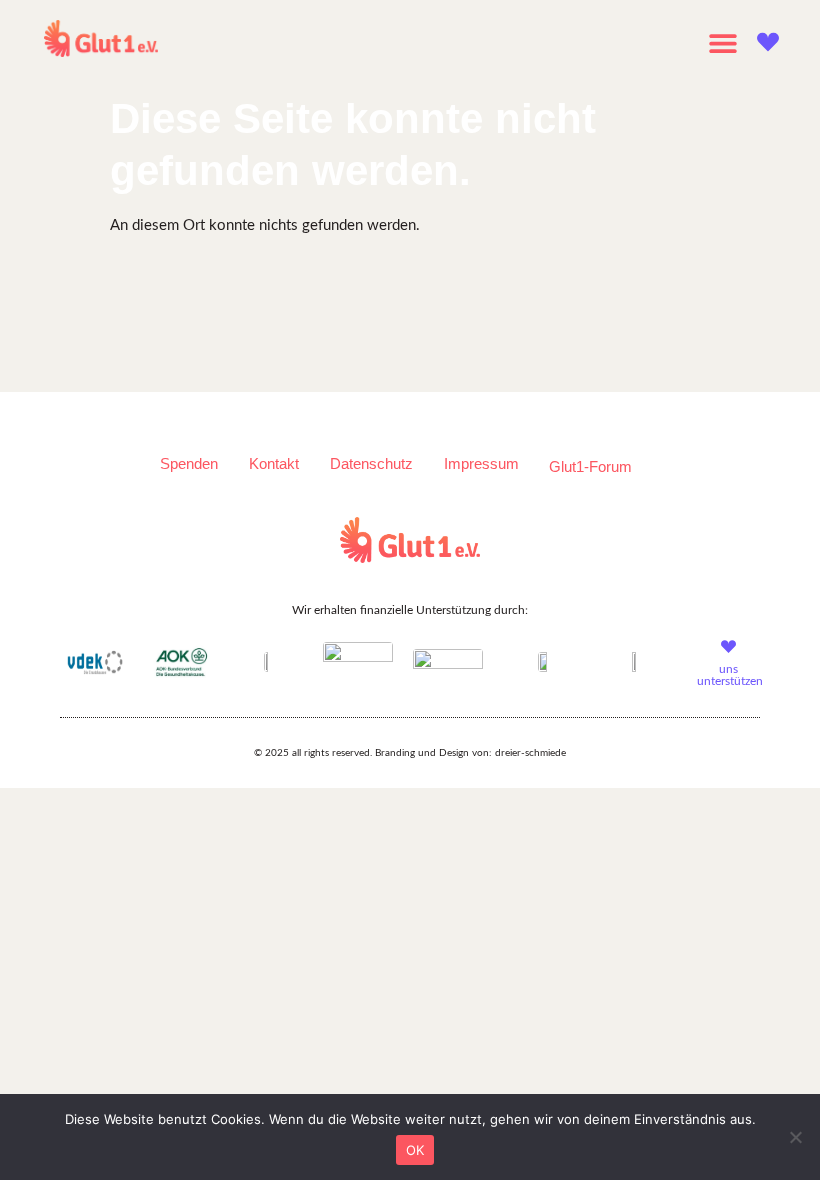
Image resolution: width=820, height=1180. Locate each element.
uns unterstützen (730, 675)
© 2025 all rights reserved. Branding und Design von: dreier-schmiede (410, 753)
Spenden (189, 463)
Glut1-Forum (590, 466)
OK (415, 1150)
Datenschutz (371, 463)
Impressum (481, 463)
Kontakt (274, 463)
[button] (722, 42)
